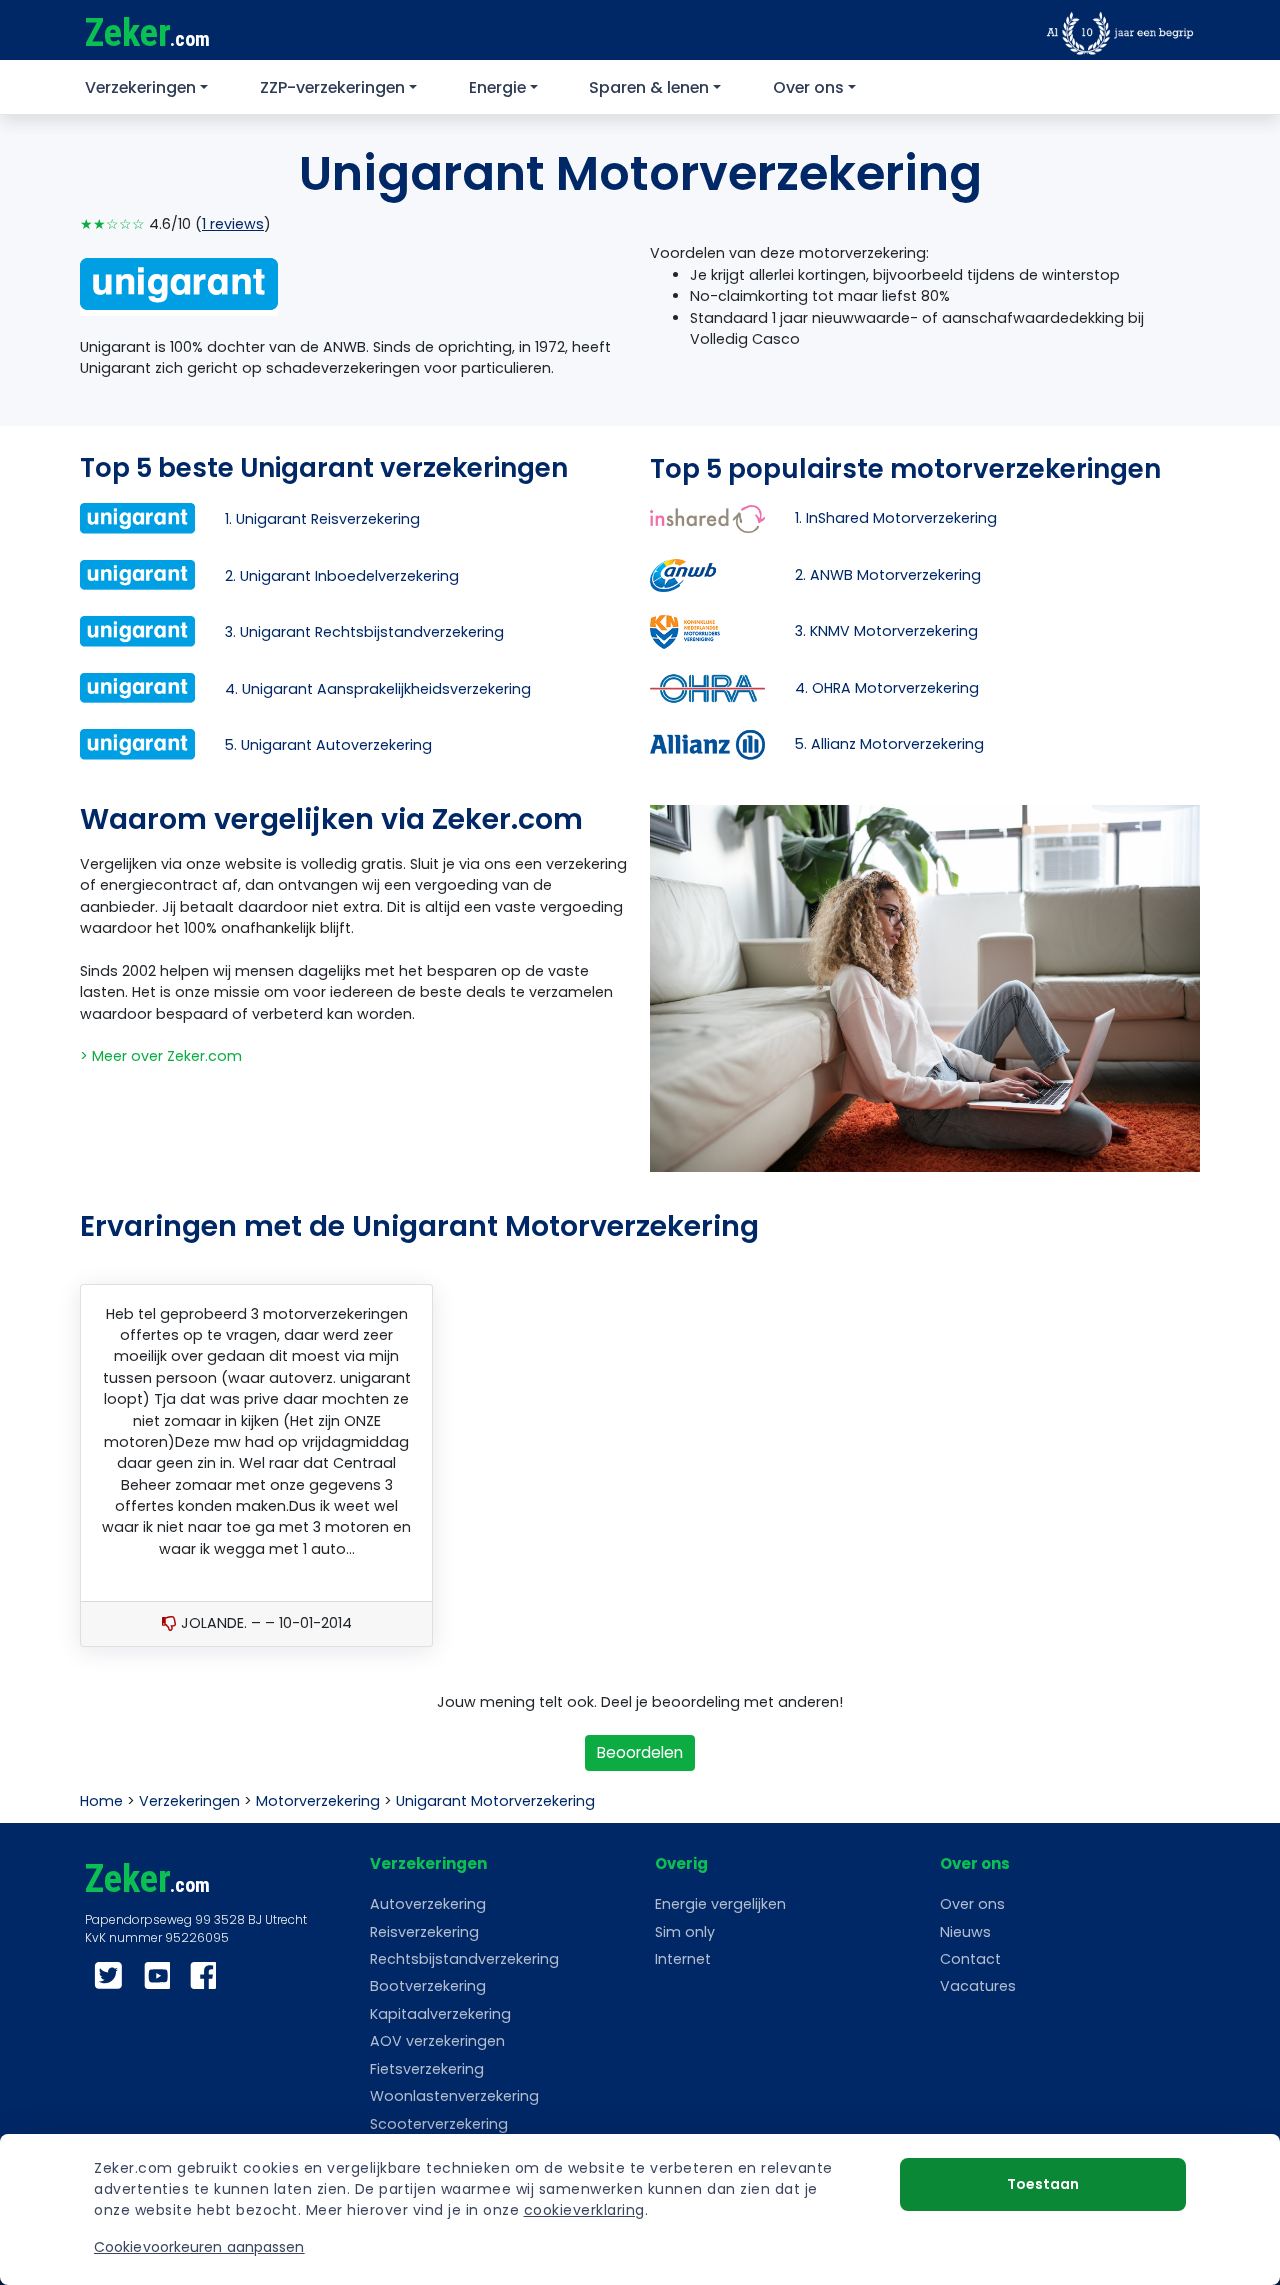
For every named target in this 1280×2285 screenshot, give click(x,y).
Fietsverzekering (427, 2069)
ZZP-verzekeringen (332, 87)
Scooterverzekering (439, 2124)
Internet (683, 1959)
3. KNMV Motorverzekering (886, 631)
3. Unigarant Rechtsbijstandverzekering (364, 632)
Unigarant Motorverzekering (495, 1801)
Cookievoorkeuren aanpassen (199, 2247)
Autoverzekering (428, 1904)
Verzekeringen (140, 87)
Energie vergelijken (720, 1904)
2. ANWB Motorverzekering (888, 575)
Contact (970, 1959)
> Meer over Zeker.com (161, 1056)
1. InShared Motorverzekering (896, 518)
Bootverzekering (428, 1986)
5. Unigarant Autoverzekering (328, 745)
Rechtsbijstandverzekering (464, 1959)
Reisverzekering (424, 1932)
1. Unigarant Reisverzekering (322, 519)
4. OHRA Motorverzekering (887, 688)
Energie (497, 87)
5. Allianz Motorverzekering (889, 744)
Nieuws (965, 1932)
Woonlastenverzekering (454, 2096)
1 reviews (233, 224)
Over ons (808, 87)
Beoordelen (640, 1752)
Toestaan (1043, 2184)
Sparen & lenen (649, 87)
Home (101, 1801)
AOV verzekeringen (437, 2041)
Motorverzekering (318, 1801)
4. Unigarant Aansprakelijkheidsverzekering (378, 689)
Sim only (685, 1932)
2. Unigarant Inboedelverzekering (342, 576)
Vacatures (978, 1986)
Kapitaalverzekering (440, 2014)
